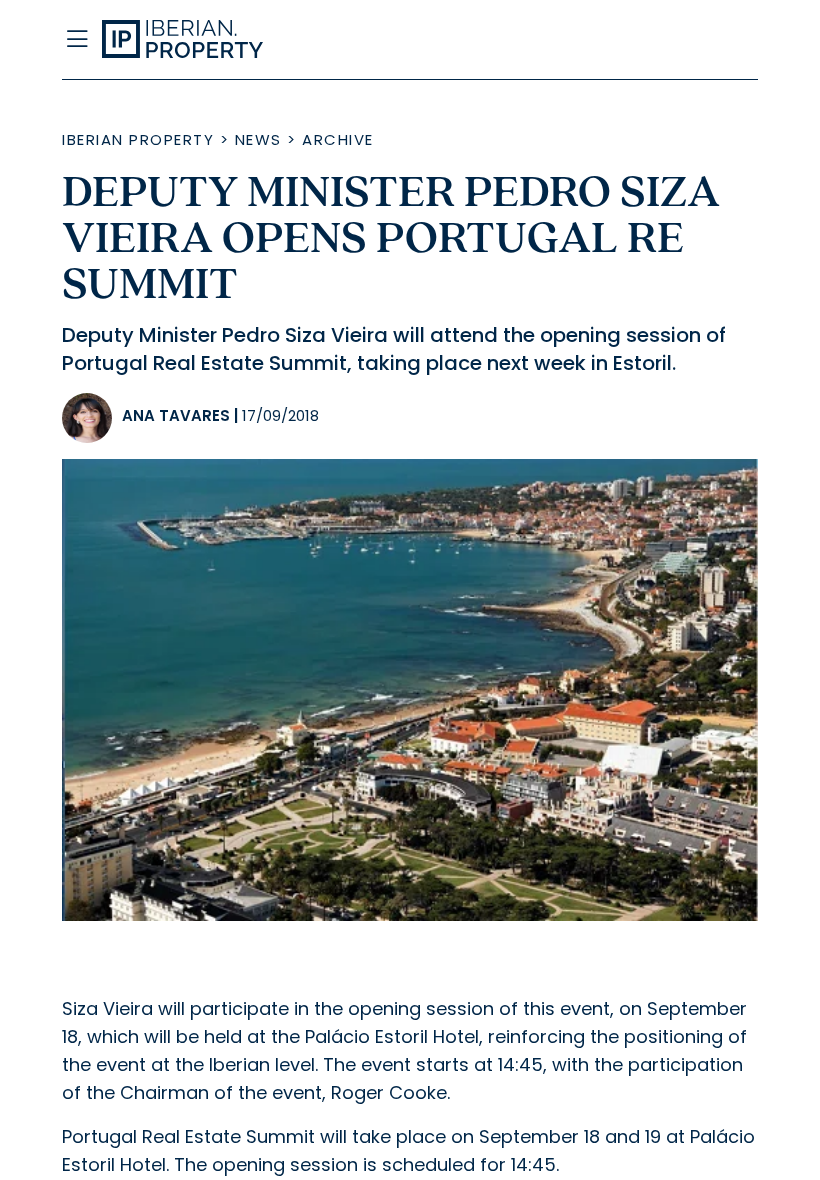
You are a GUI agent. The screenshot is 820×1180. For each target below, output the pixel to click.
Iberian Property (138, 139)
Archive (338, 139)
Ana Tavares (176, 415)
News (258, 139)
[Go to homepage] (314, 40)
